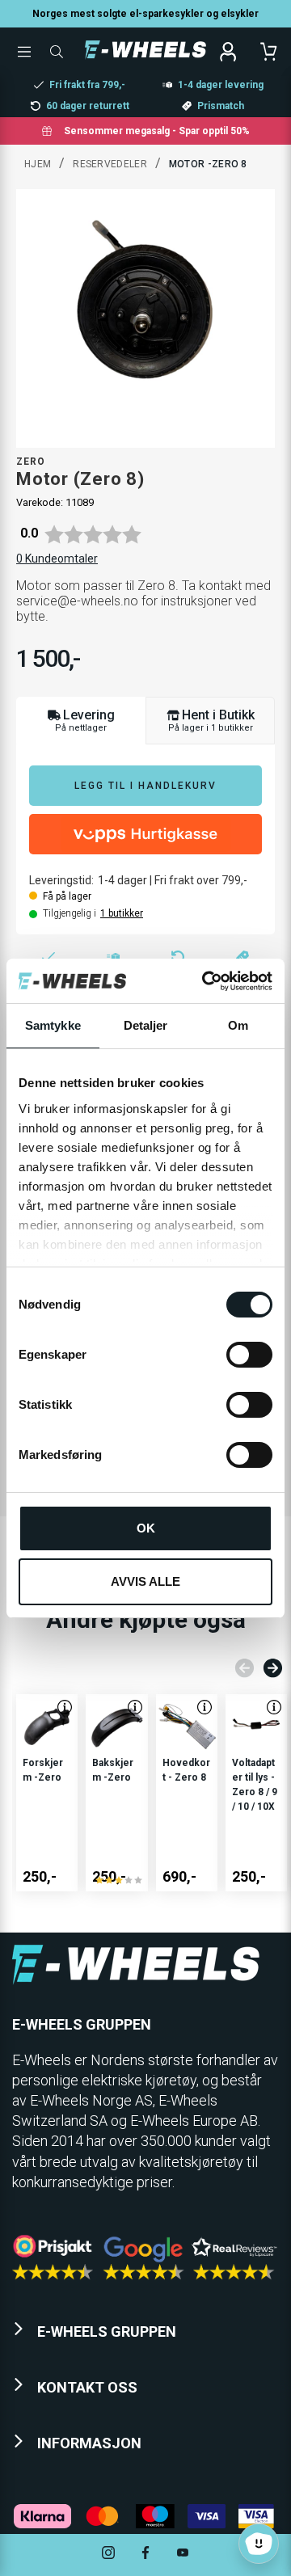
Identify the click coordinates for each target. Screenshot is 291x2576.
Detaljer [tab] (146, 1025)
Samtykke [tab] (53, 1025)
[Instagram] (108, 2555)
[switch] (249, 1355)
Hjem (38, 164)
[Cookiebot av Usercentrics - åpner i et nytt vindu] (205, 981)
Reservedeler (110, 164)
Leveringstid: (61, 880)
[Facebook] (145, 2555)
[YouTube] (183, 2555)
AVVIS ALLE (145, 1581)
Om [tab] (238, 1025)
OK (146, 1528)
